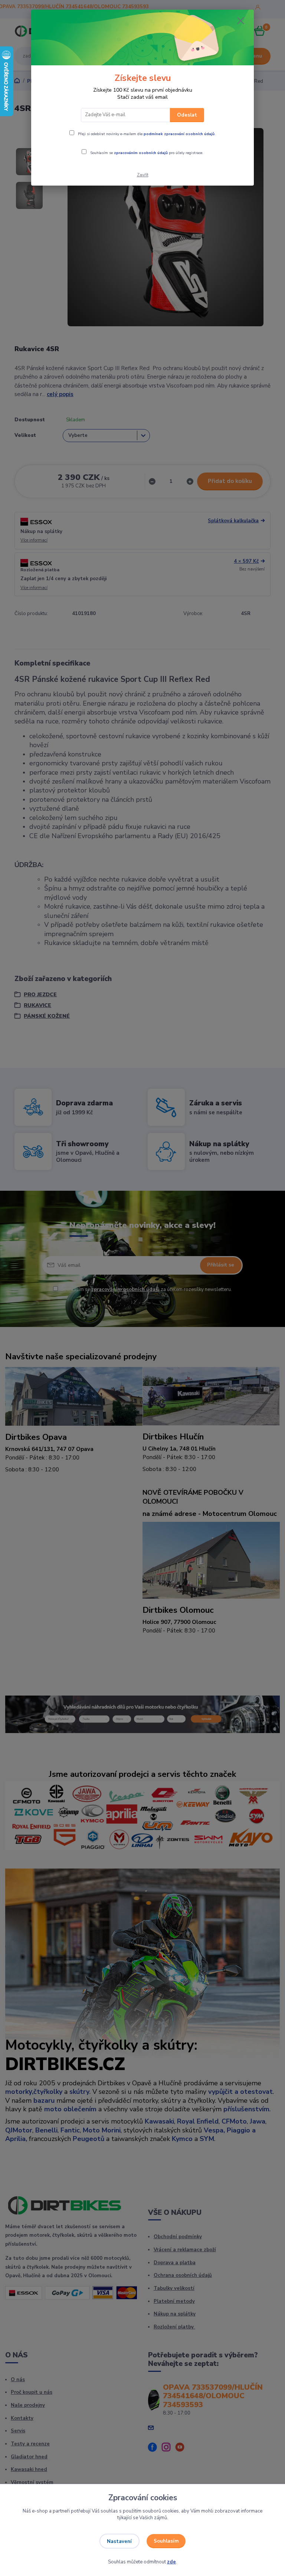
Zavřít (143, 175)
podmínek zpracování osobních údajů (179, 134)
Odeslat (187, 115)
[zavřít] (240, 21)
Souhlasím (166, 2541)
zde (171, 2562)
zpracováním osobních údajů (141, 153)
